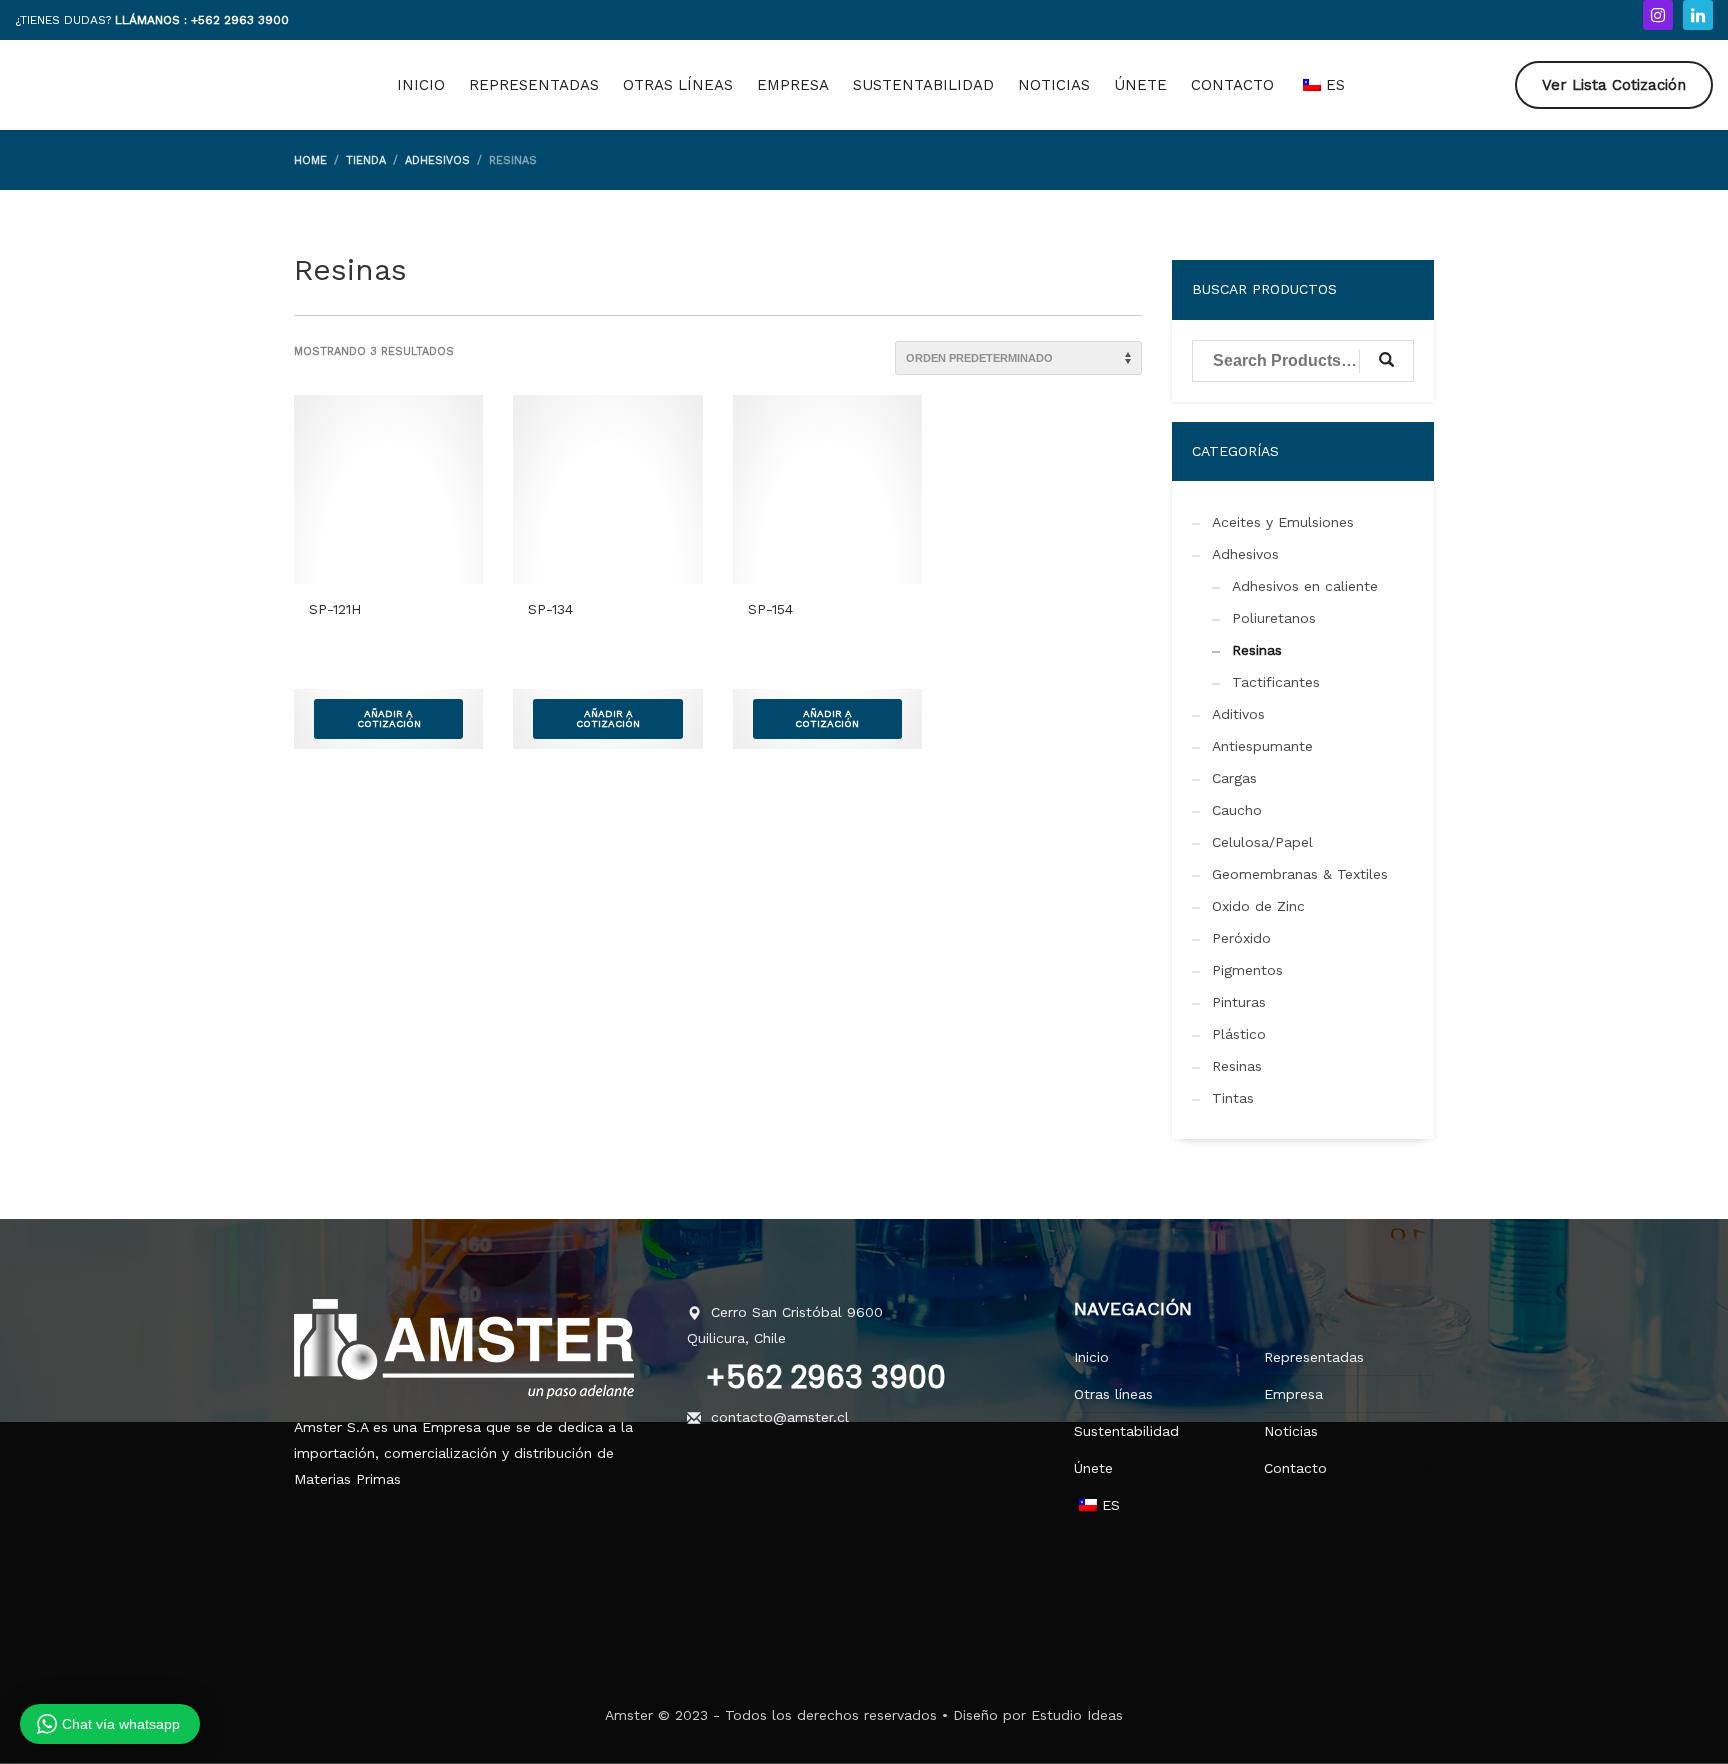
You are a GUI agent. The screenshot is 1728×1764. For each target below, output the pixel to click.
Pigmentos (1247, 970)
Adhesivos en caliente (1305, 586)
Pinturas (1239, 1002)
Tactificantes (1276, 682)
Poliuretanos (1274, 618)
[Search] (1386, 361)
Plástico (1239, 1034)
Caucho (1237, 810)
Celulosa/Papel (1262, 842)
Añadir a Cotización (389, 718)
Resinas (1257, 650)
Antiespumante (1262, 746)
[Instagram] (1658, 15)
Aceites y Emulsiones (1283, 522)
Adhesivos (1245, 554)
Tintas (1233, 1098)
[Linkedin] (1698, 15)
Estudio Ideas (1077, 1715)
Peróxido (1241, 938)
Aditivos (1238, 714)
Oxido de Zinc (1258, 906)
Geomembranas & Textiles (1300, 874)
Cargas (1234, 778)
